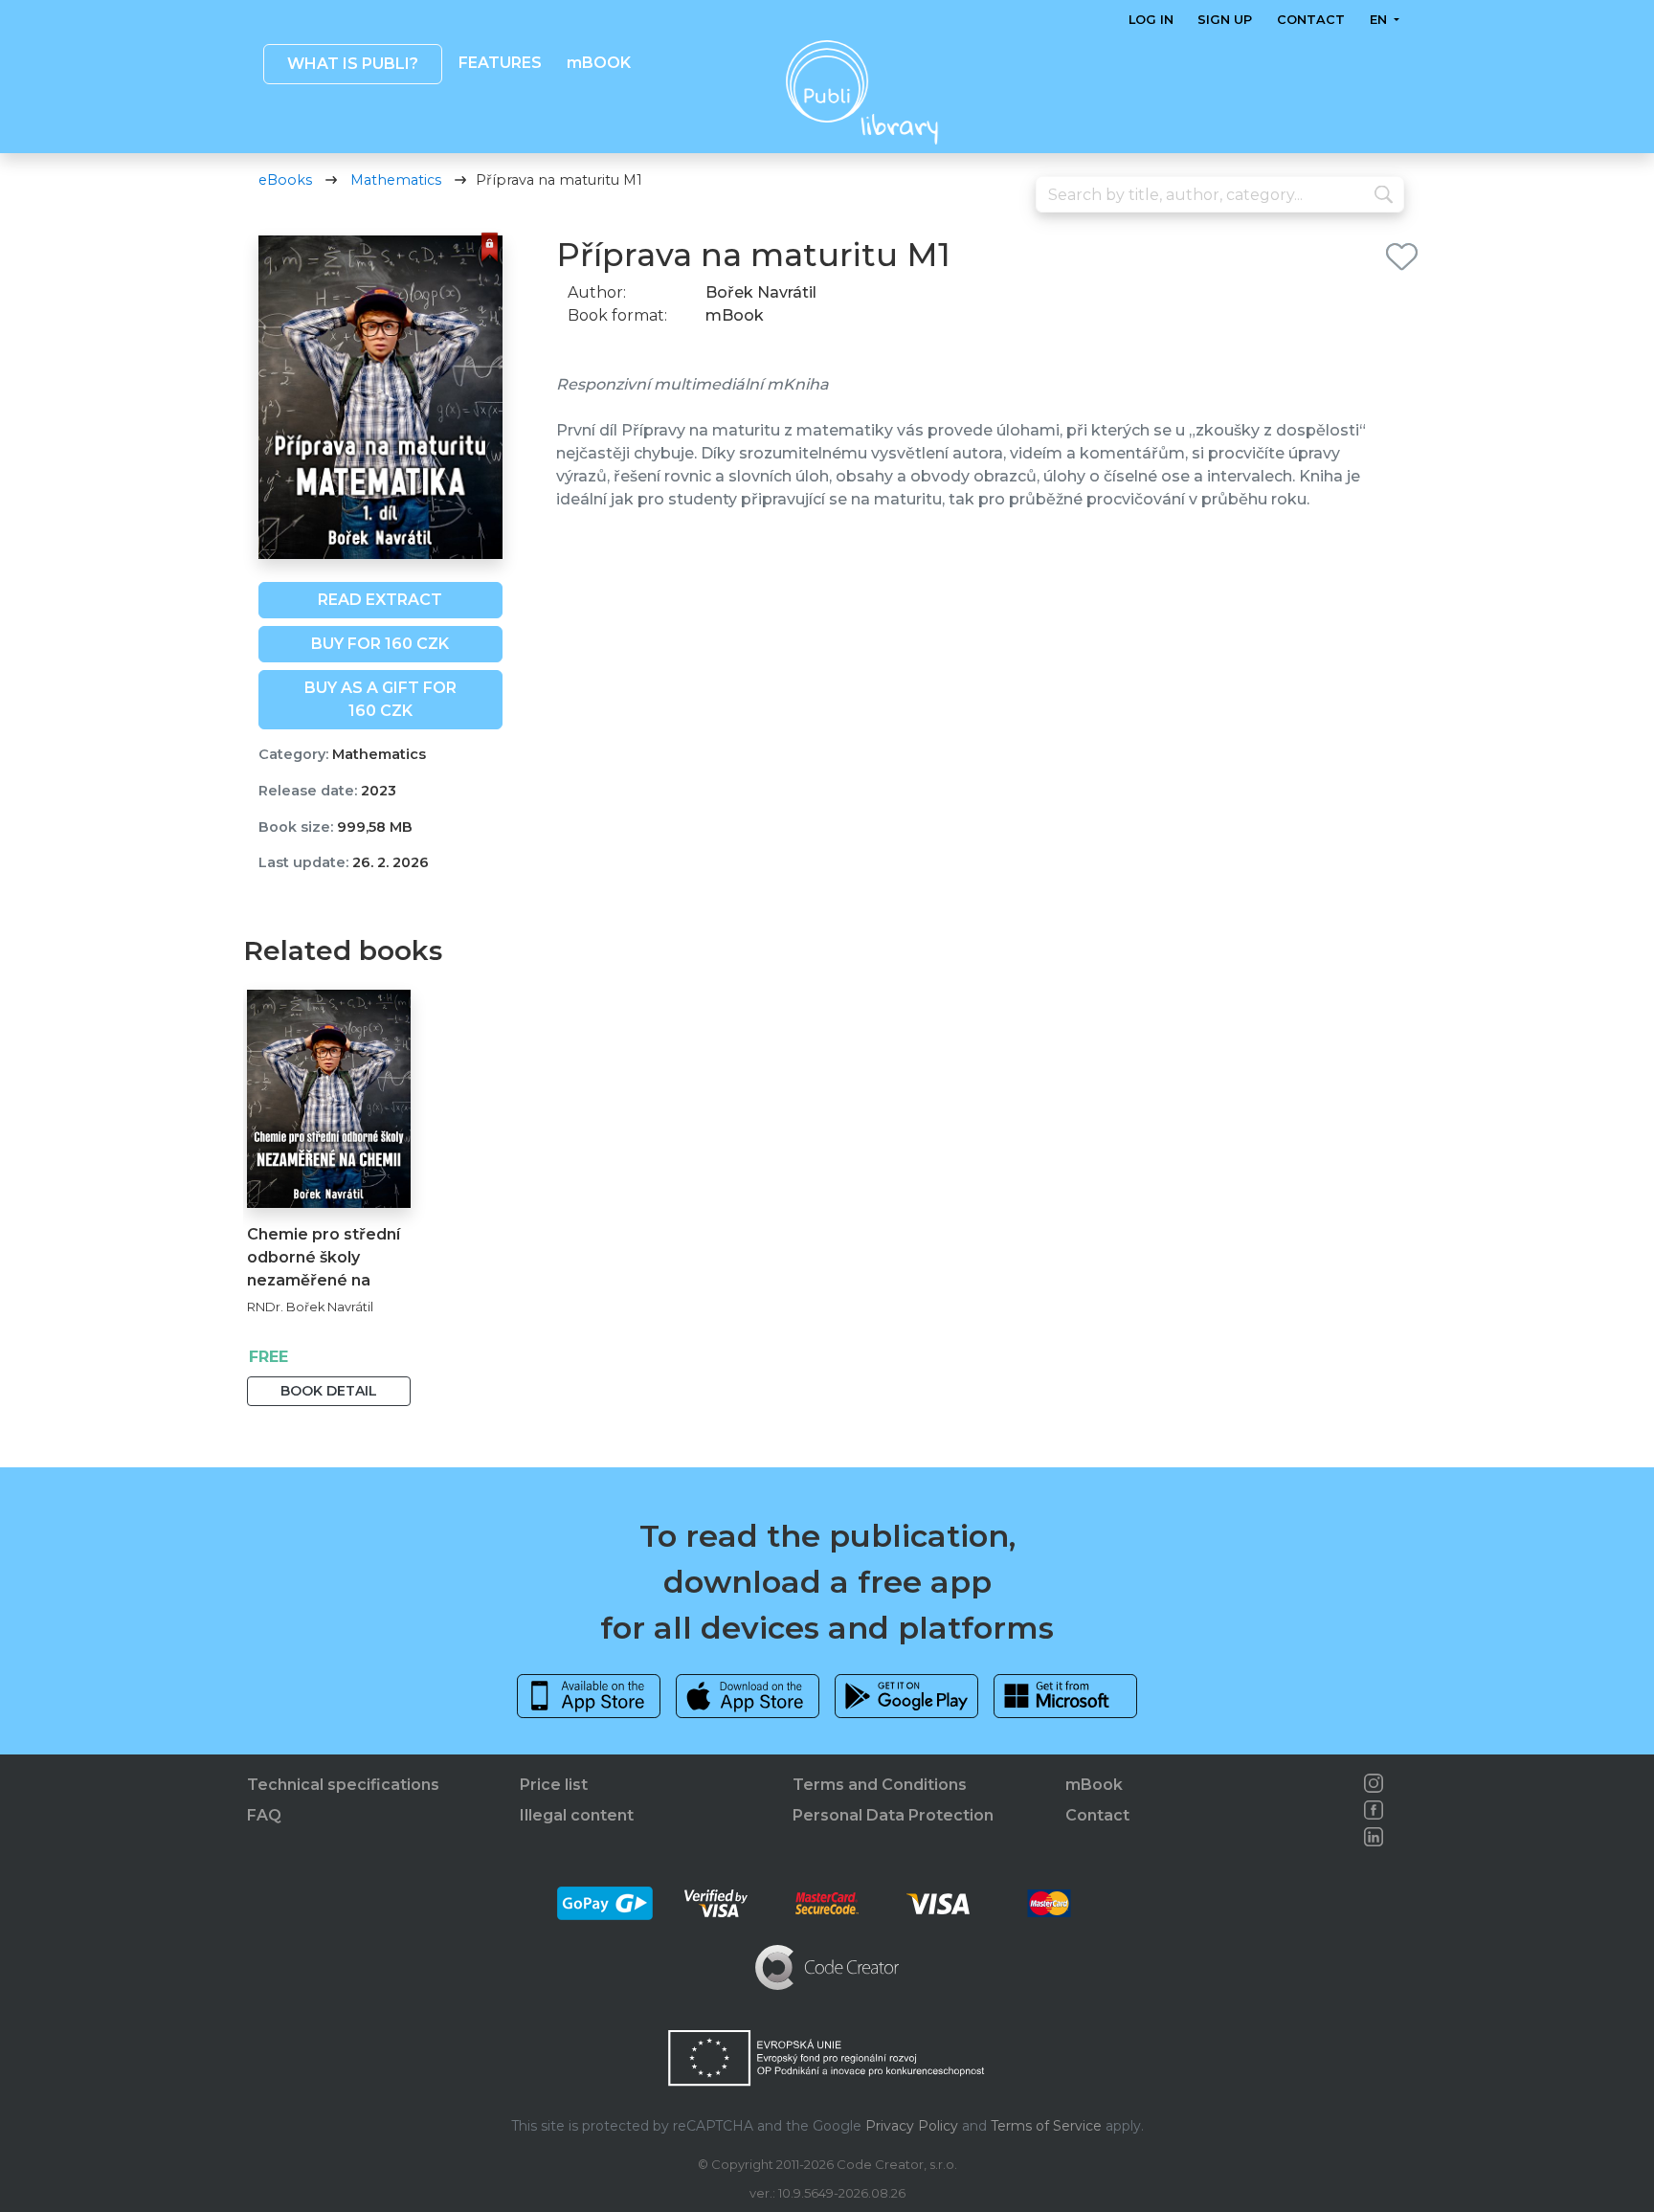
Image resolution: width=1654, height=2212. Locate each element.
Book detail (329, 1391)
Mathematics (396, 180)
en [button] (1379, 20)
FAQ (264, 1815)
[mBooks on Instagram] (1374, 1783)
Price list (554, 1785)
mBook (1094, 1785)
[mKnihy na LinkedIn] (1374, 1837)
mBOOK (598, 63)
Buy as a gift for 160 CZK (380, 699)
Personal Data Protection (893, 1815)
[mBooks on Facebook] (1374, 1810)
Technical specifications (343, 1785)
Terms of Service (1046, 2126)
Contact (1311, 20)
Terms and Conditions (880, 1785)
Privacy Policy (912, 2126)
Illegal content (577, 1815)
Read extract (380, 600)
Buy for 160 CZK (380, 644)
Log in (1151, 20)
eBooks (285, 180)
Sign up (1225, 20)
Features (500, 63)
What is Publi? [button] (352, 64)
